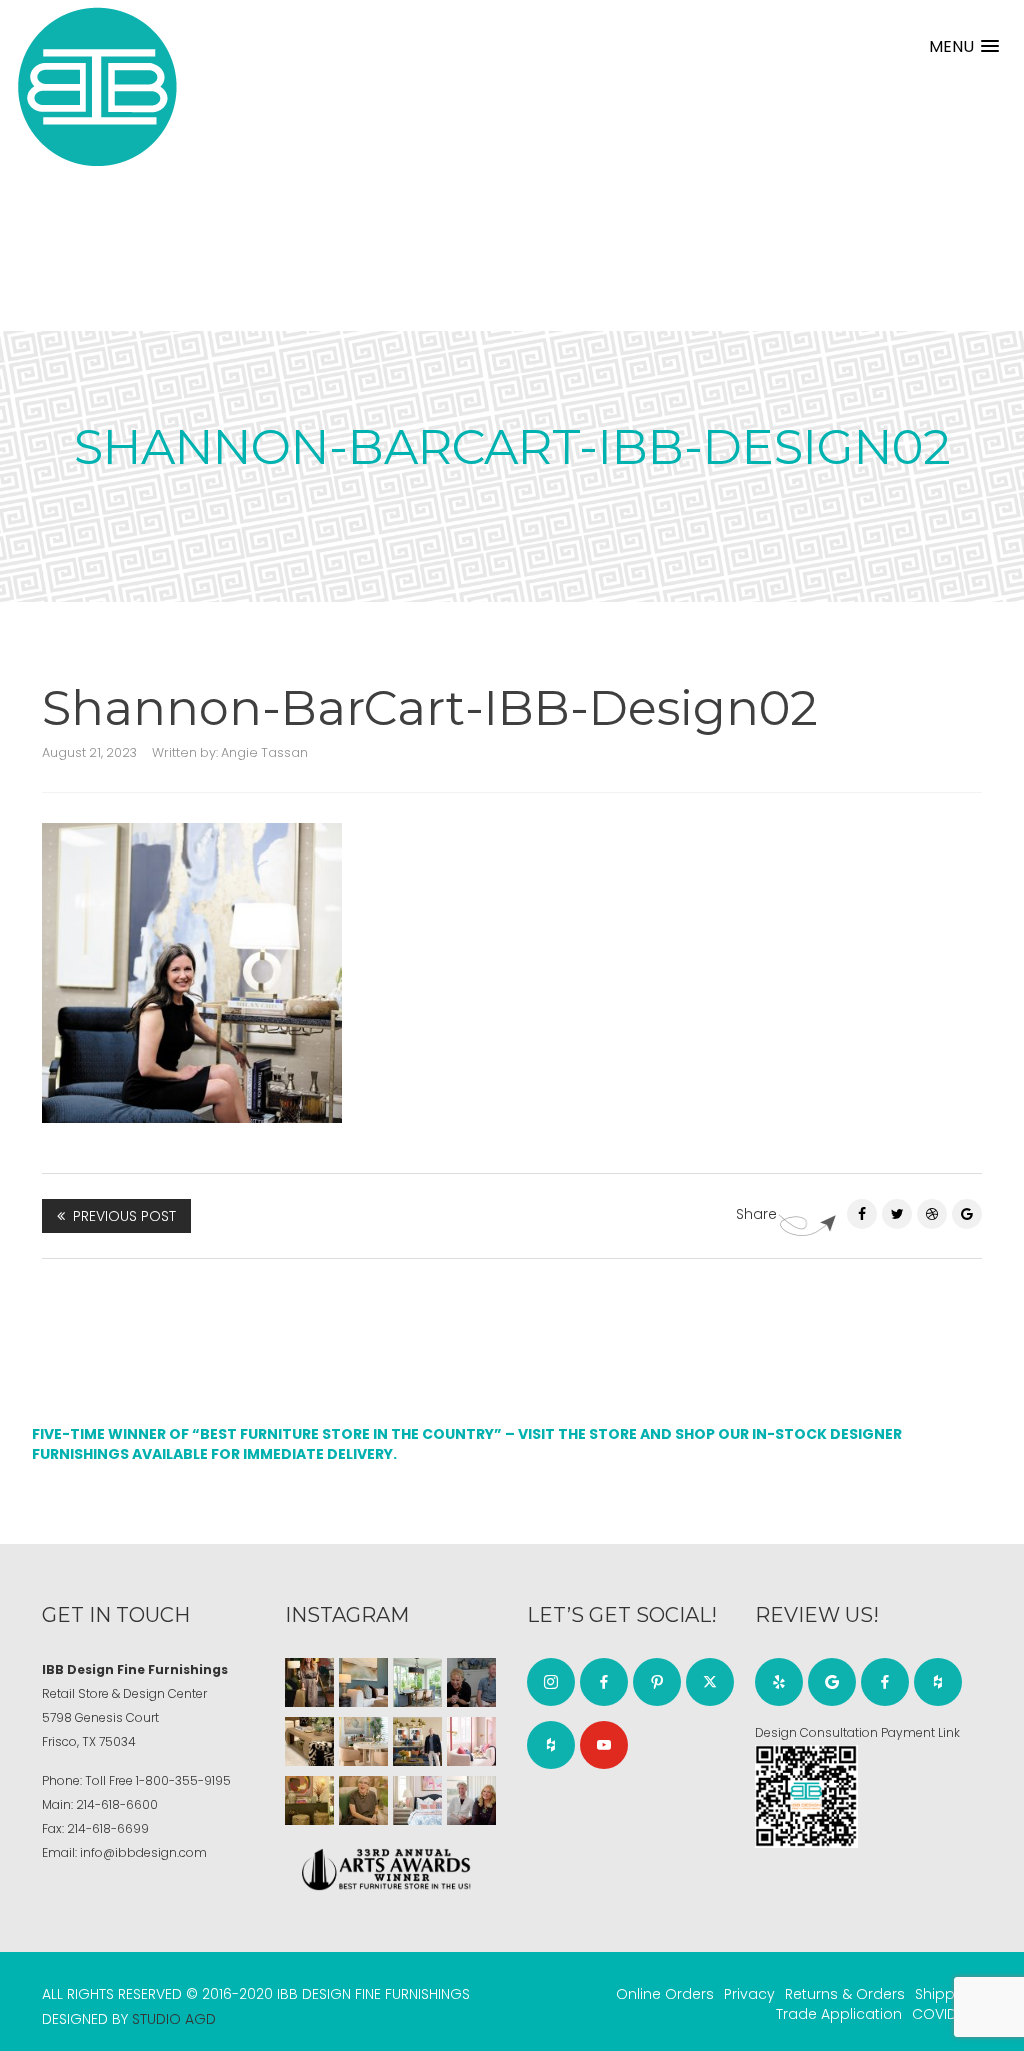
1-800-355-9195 (183, 1780)
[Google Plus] (967, 1214)
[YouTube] (604, 1745)
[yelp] (779, 1682)
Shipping (946, 1994)
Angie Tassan (264, 752)
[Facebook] (862, 1214)
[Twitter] (897, 1214)
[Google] (832, 1682)
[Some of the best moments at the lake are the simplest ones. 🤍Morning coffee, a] (417, 1682)
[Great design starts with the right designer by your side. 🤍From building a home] (363, 1741)
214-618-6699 (108, 1828)
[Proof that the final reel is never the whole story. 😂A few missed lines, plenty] (471, 1682)
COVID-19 (944, 2014)
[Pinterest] (932, 1214)
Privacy (749, 1994)
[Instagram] (551, 1682)
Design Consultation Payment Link (857, 1732)
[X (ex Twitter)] (710, 1682)
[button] (964, 46)
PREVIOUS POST (124, 1216)
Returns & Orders (845, 1994)
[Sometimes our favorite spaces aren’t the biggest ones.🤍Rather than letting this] (471, 1741)
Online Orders (665, 1994)
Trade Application (839, 2014)
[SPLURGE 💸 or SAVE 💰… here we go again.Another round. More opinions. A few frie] (471, 1800)
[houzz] (551, 1745)
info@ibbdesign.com (143, 1852)
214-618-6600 (117, 1804)
